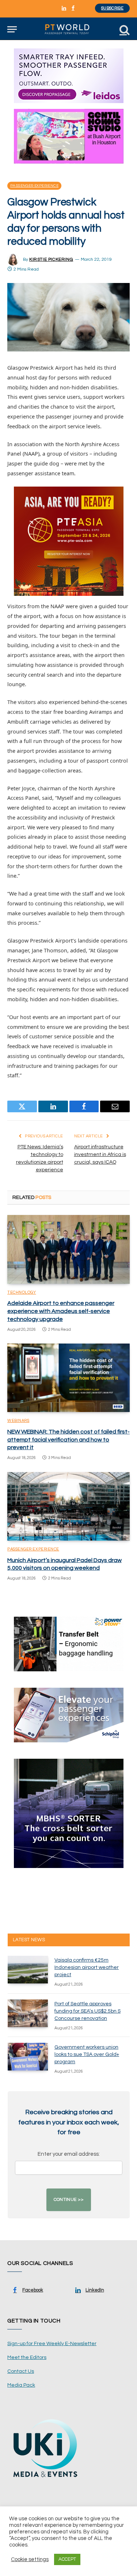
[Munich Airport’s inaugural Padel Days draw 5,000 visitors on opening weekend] (68, 1506)
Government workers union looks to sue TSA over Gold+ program (87, 2054)
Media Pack (21, 2385)
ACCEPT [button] (67, 2559)
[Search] (124, 29)
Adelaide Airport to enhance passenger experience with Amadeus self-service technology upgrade (61, 1311)
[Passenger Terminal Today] (68, 29)
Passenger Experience (34, 186)
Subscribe (112, 8)
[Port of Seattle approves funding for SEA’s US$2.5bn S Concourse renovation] (28, 2013)
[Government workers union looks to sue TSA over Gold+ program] (28, 2057)
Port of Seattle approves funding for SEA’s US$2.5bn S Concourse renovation (87, 2011)
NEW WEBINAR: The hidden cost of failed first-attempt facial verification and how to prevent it (68, 1440)
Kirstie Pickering (51, 259)
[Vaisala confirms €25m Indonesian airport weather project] (28, 1970)
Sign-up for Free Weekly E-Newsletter (52, 2344)
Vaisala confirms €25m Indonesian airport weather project (87, 1967)
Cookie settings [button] (30, 2559)
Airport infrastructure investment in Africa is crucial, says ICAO (100, 1155)
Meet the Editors (27, 2357)
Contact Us (21, 2371)
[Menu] (12, 29)
